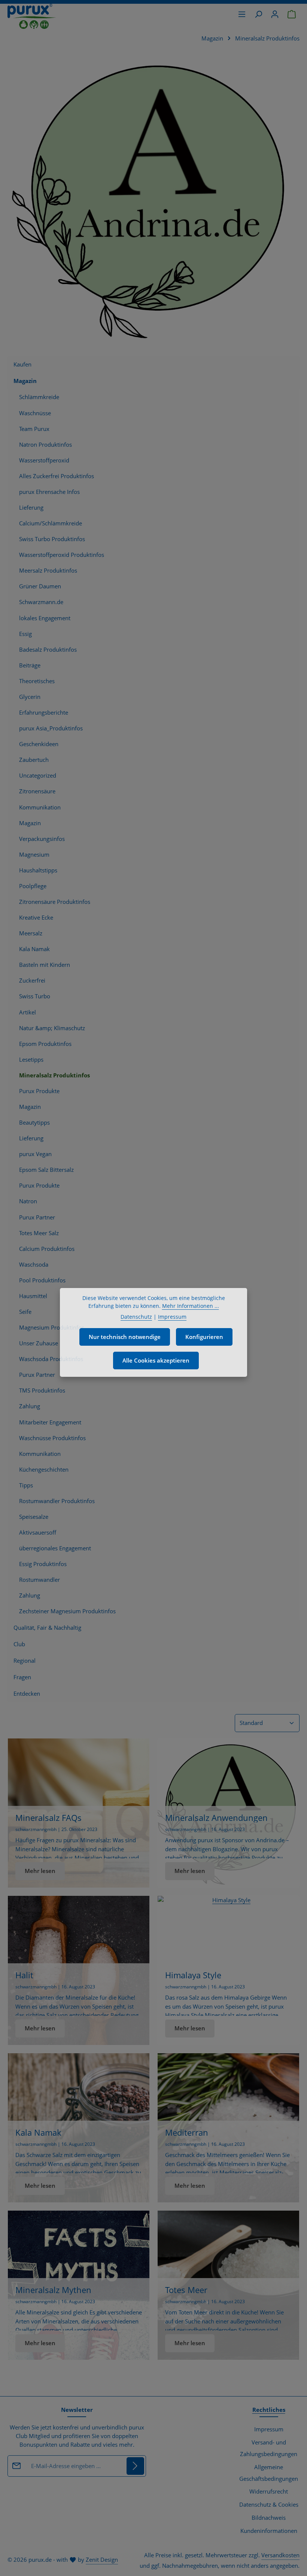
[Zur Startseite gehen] (32, 16)
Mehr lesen (40, 1871)
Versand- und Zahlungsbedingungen (269, 2448)
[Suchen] (258, 14)
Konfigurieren (204, 1337)
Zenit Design (102, 2560)
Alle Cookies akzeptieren (156, 1361)
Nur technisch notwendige (125, 1337)
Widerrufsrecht (269, 2491)
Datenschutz (136, 1317)
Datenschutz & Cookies (269, 2505)
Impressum (269, 2429)
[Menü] (242, 14)
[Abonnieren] (135, 2466)
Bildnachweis (269, 2518)
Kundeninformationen (269, 2531)
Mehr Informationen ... (191, 1306)
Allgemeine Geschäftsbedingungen (269, 2473)
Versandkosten (280, 2555)
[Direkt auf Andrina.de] (153, 199)
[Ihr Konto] (275, 14)
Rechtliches (269, 2410)
